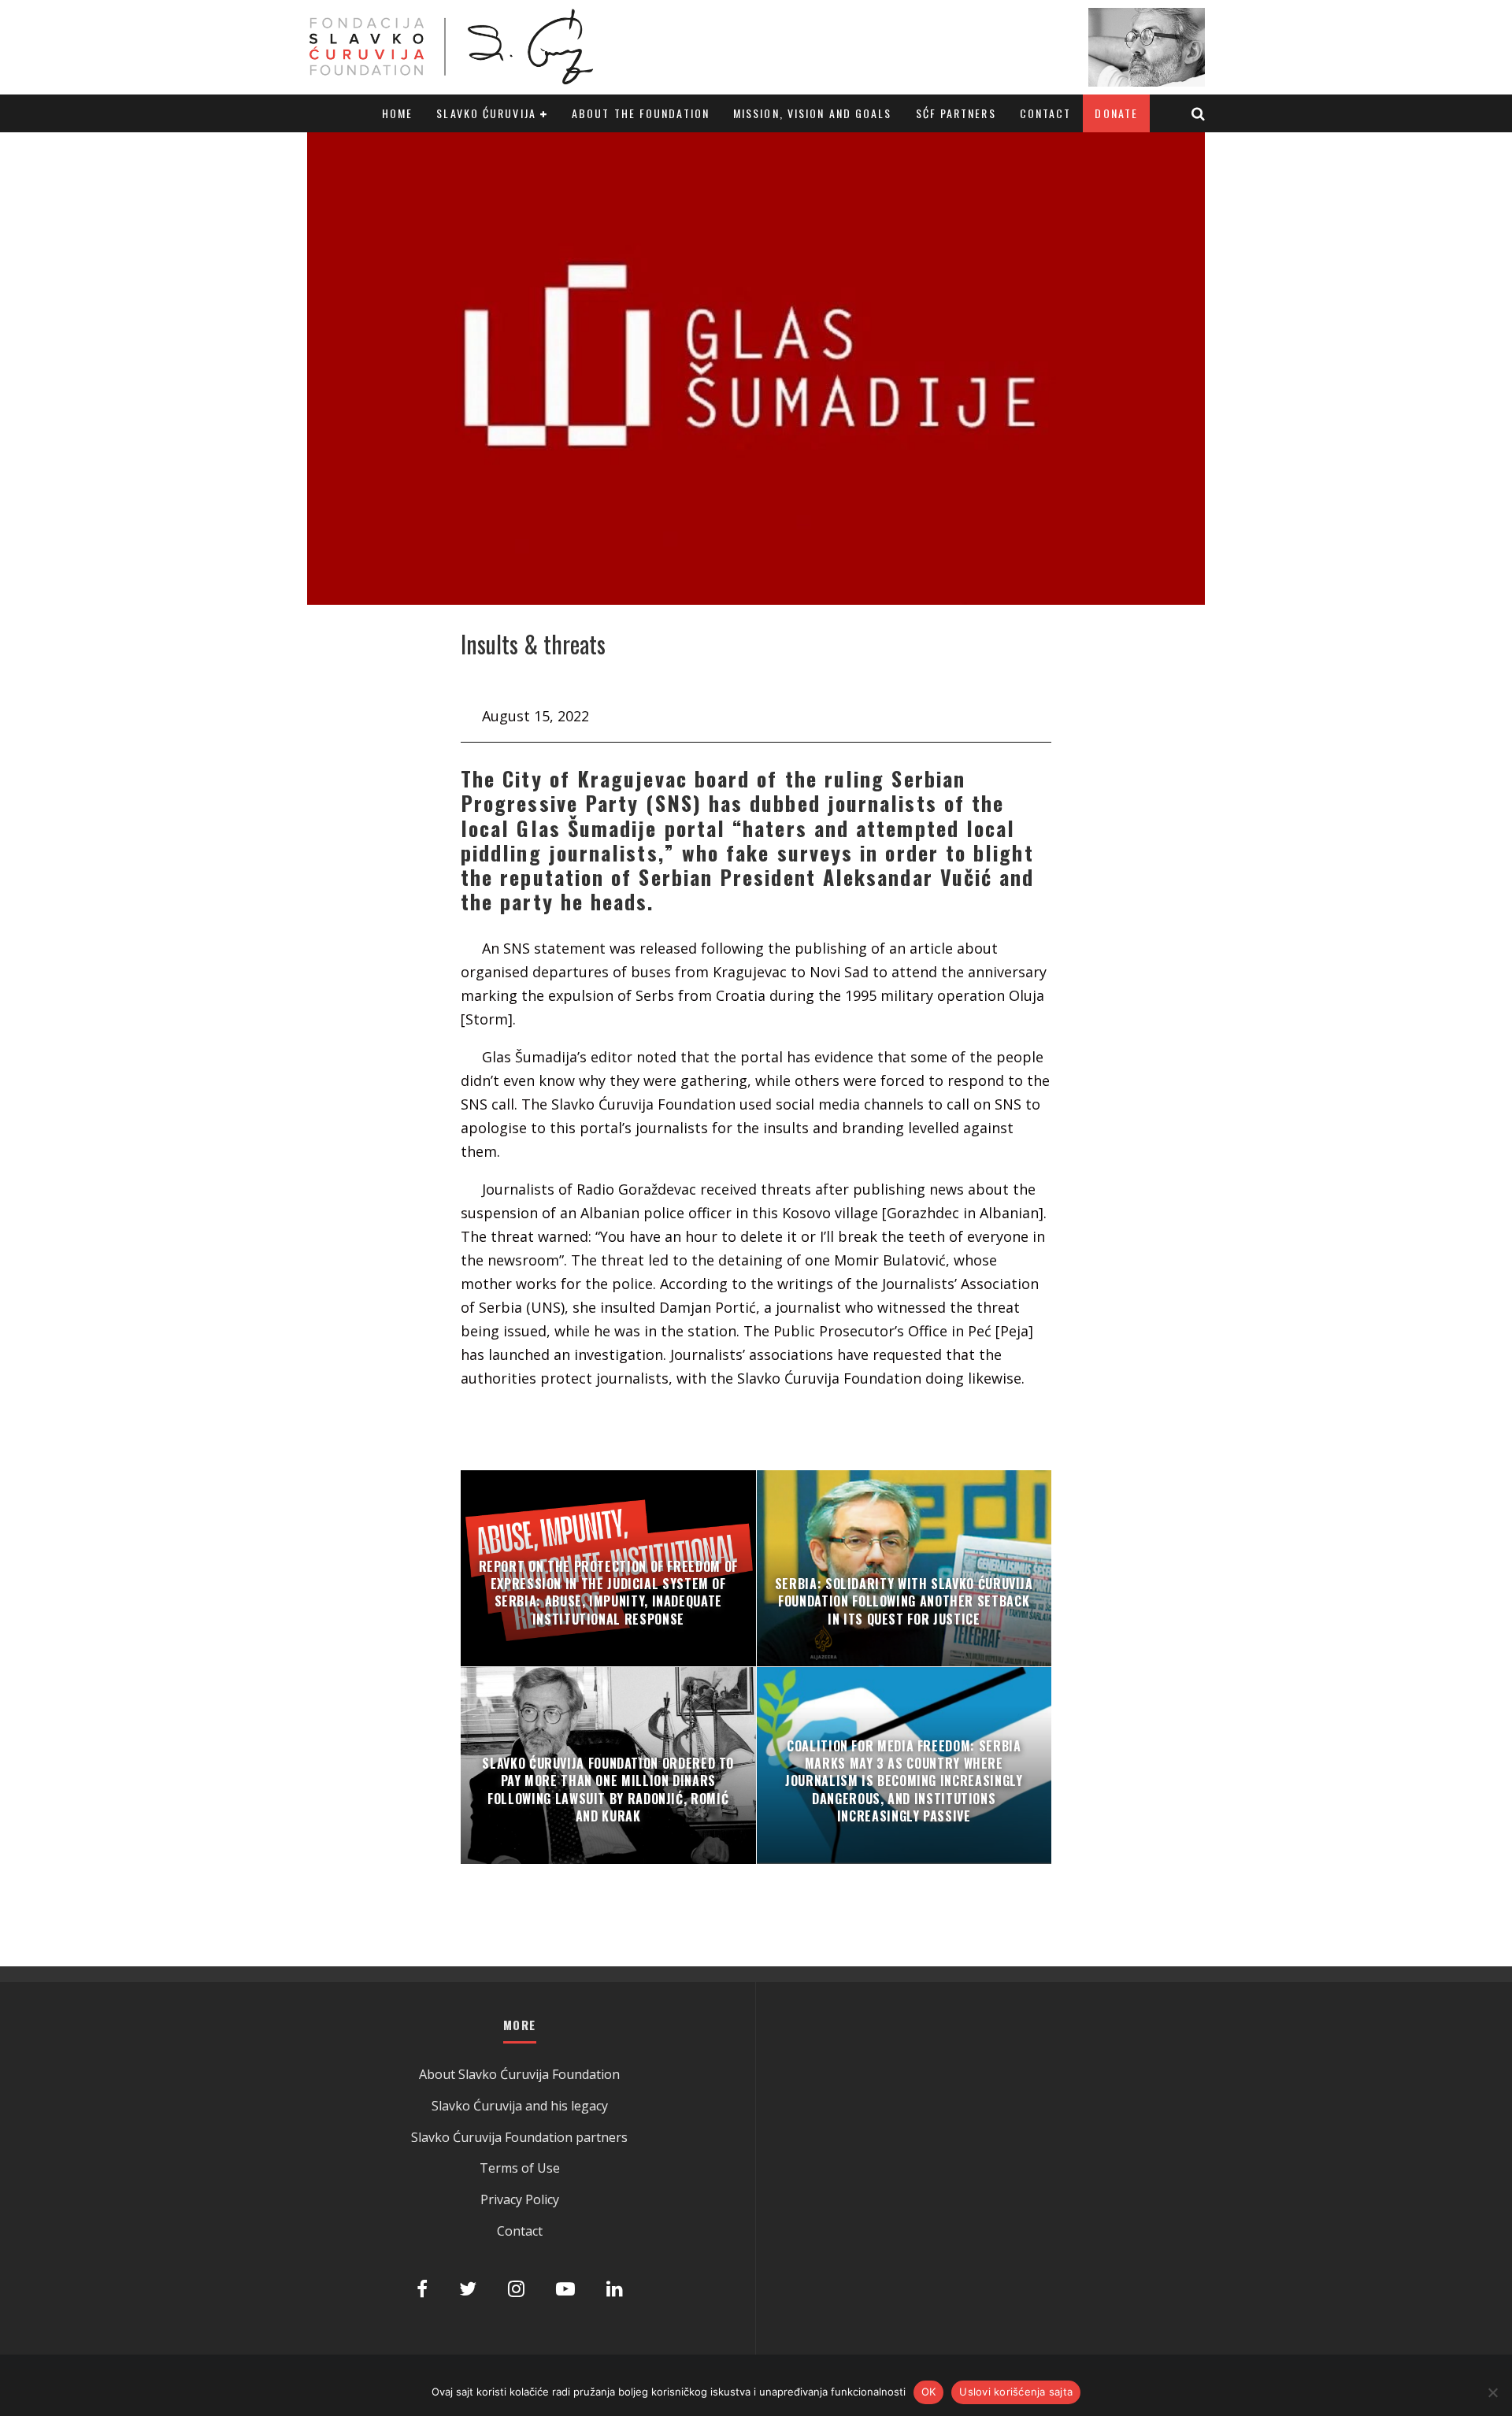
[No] (1492, 2392)
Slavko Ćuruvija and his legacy (520, 2106)
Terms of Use (520, 2168)
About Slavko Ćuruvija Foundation (519, 2074)
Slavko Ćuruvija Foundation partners (519, 2137)
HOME (397, 113)
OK (929, 2392)
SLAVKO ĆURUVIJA (486, 113)
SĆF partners (956, 113)
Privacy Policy (520, 2199)
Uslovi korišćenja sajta (1016, 2392)
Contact (1046, 113)
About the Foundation (641, 113)
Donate (1116, 113)
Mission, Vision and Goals (813, 113)
